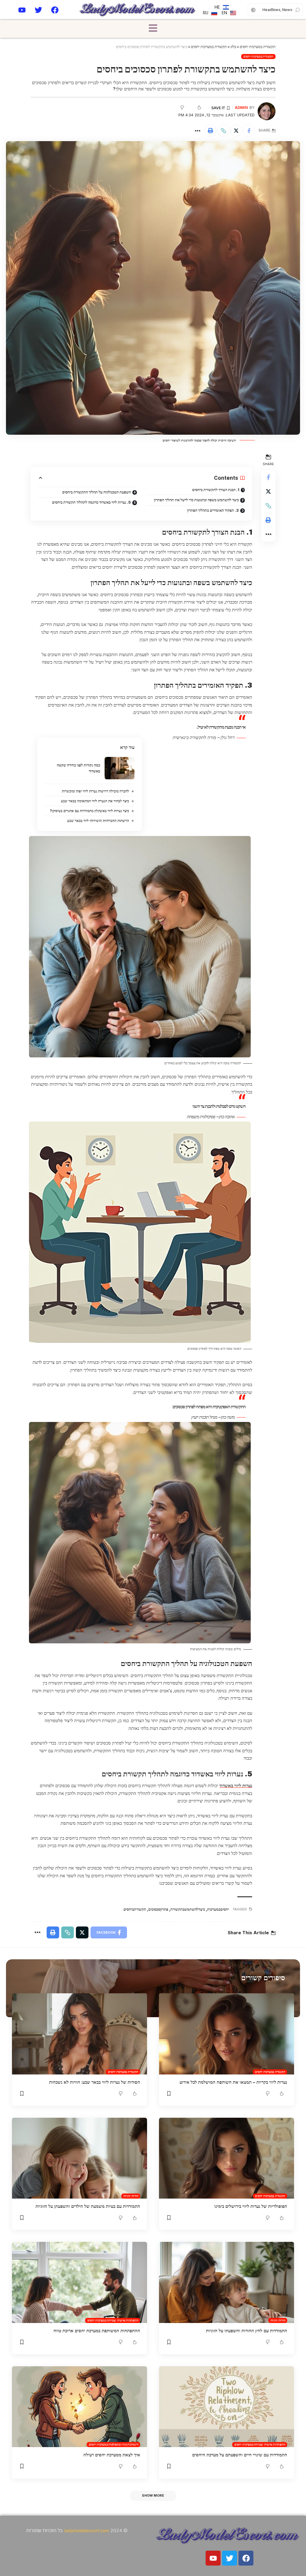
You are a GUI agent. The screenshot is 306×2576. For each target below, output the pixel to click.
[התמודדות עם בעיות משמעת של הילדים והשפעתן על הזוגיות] (79, 2158)
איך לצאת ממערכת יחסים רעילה (112, 2455)
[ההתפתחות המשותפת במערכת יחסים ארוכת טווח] (79, 2282)
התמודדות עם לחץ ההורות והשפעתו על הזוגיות (247, 2331)
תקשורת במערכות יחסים (258, 56)
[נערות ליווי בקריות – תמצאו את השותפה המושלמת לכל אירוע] (227, 2034)
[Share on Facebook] (249, 131)
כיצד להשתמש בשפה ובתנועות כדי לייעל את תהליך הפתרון (196, 500)
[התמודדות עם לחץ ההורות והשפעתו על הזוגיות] (227, 2282)
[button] (153, 29)
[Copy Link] (223, 131)
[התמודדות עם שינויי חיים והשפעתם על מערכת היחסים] (227, 2407)
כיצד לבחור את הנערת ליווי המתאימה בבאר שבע (95, 801)
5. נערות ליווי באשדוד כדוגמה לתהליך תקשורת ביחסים (91, 502)
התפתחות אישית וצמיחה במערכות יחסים (113, 2320)
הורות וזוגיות (131, 2196)
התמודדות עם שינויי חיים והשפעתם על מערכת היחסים (240, 2455)
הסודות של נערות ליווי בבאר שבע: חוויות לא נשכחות (95, 2082)
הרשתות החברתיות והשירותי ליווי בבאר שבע (98, 821)
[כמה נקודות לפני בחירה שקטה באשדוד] (120, 768)
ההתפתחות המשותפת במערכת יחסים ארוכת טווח (97, 2331)
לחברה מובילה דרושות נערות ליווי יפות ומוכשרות (95, 791)
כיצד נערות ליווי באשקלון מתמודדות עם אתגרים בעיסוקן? (89, 811)
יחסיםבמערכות (218, 1909)
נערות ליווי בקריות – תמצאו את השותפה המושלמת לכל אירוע (233, 2082)
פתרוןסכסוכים (158, 1909)
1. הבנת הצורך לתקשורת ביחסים (216, 490)
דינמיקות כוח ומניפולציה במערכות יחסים (114, 2444)
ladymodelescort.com (87, 2531)
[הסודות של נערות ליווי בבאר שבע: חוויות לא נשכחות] (79, 2034)
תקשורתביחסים (135, 1909)
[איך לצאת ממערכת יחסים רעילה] (79, 2407)
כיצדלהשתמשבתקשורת (188, 1909)
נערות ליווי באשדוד (236, 1786)
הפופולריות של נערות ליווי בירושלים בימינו (251, 2206)
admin (241, 108)
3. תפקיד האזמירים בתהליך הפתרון (213, 510)
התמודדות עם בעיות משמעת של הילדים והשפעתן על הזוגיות (88, 2206)
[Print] (210, 131)
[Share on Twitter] (236, 131)
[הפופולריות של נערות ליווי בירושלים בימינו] (227, 2158)
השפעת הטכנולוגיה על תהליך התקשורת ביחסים (97, 492)
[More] (198, 131)
